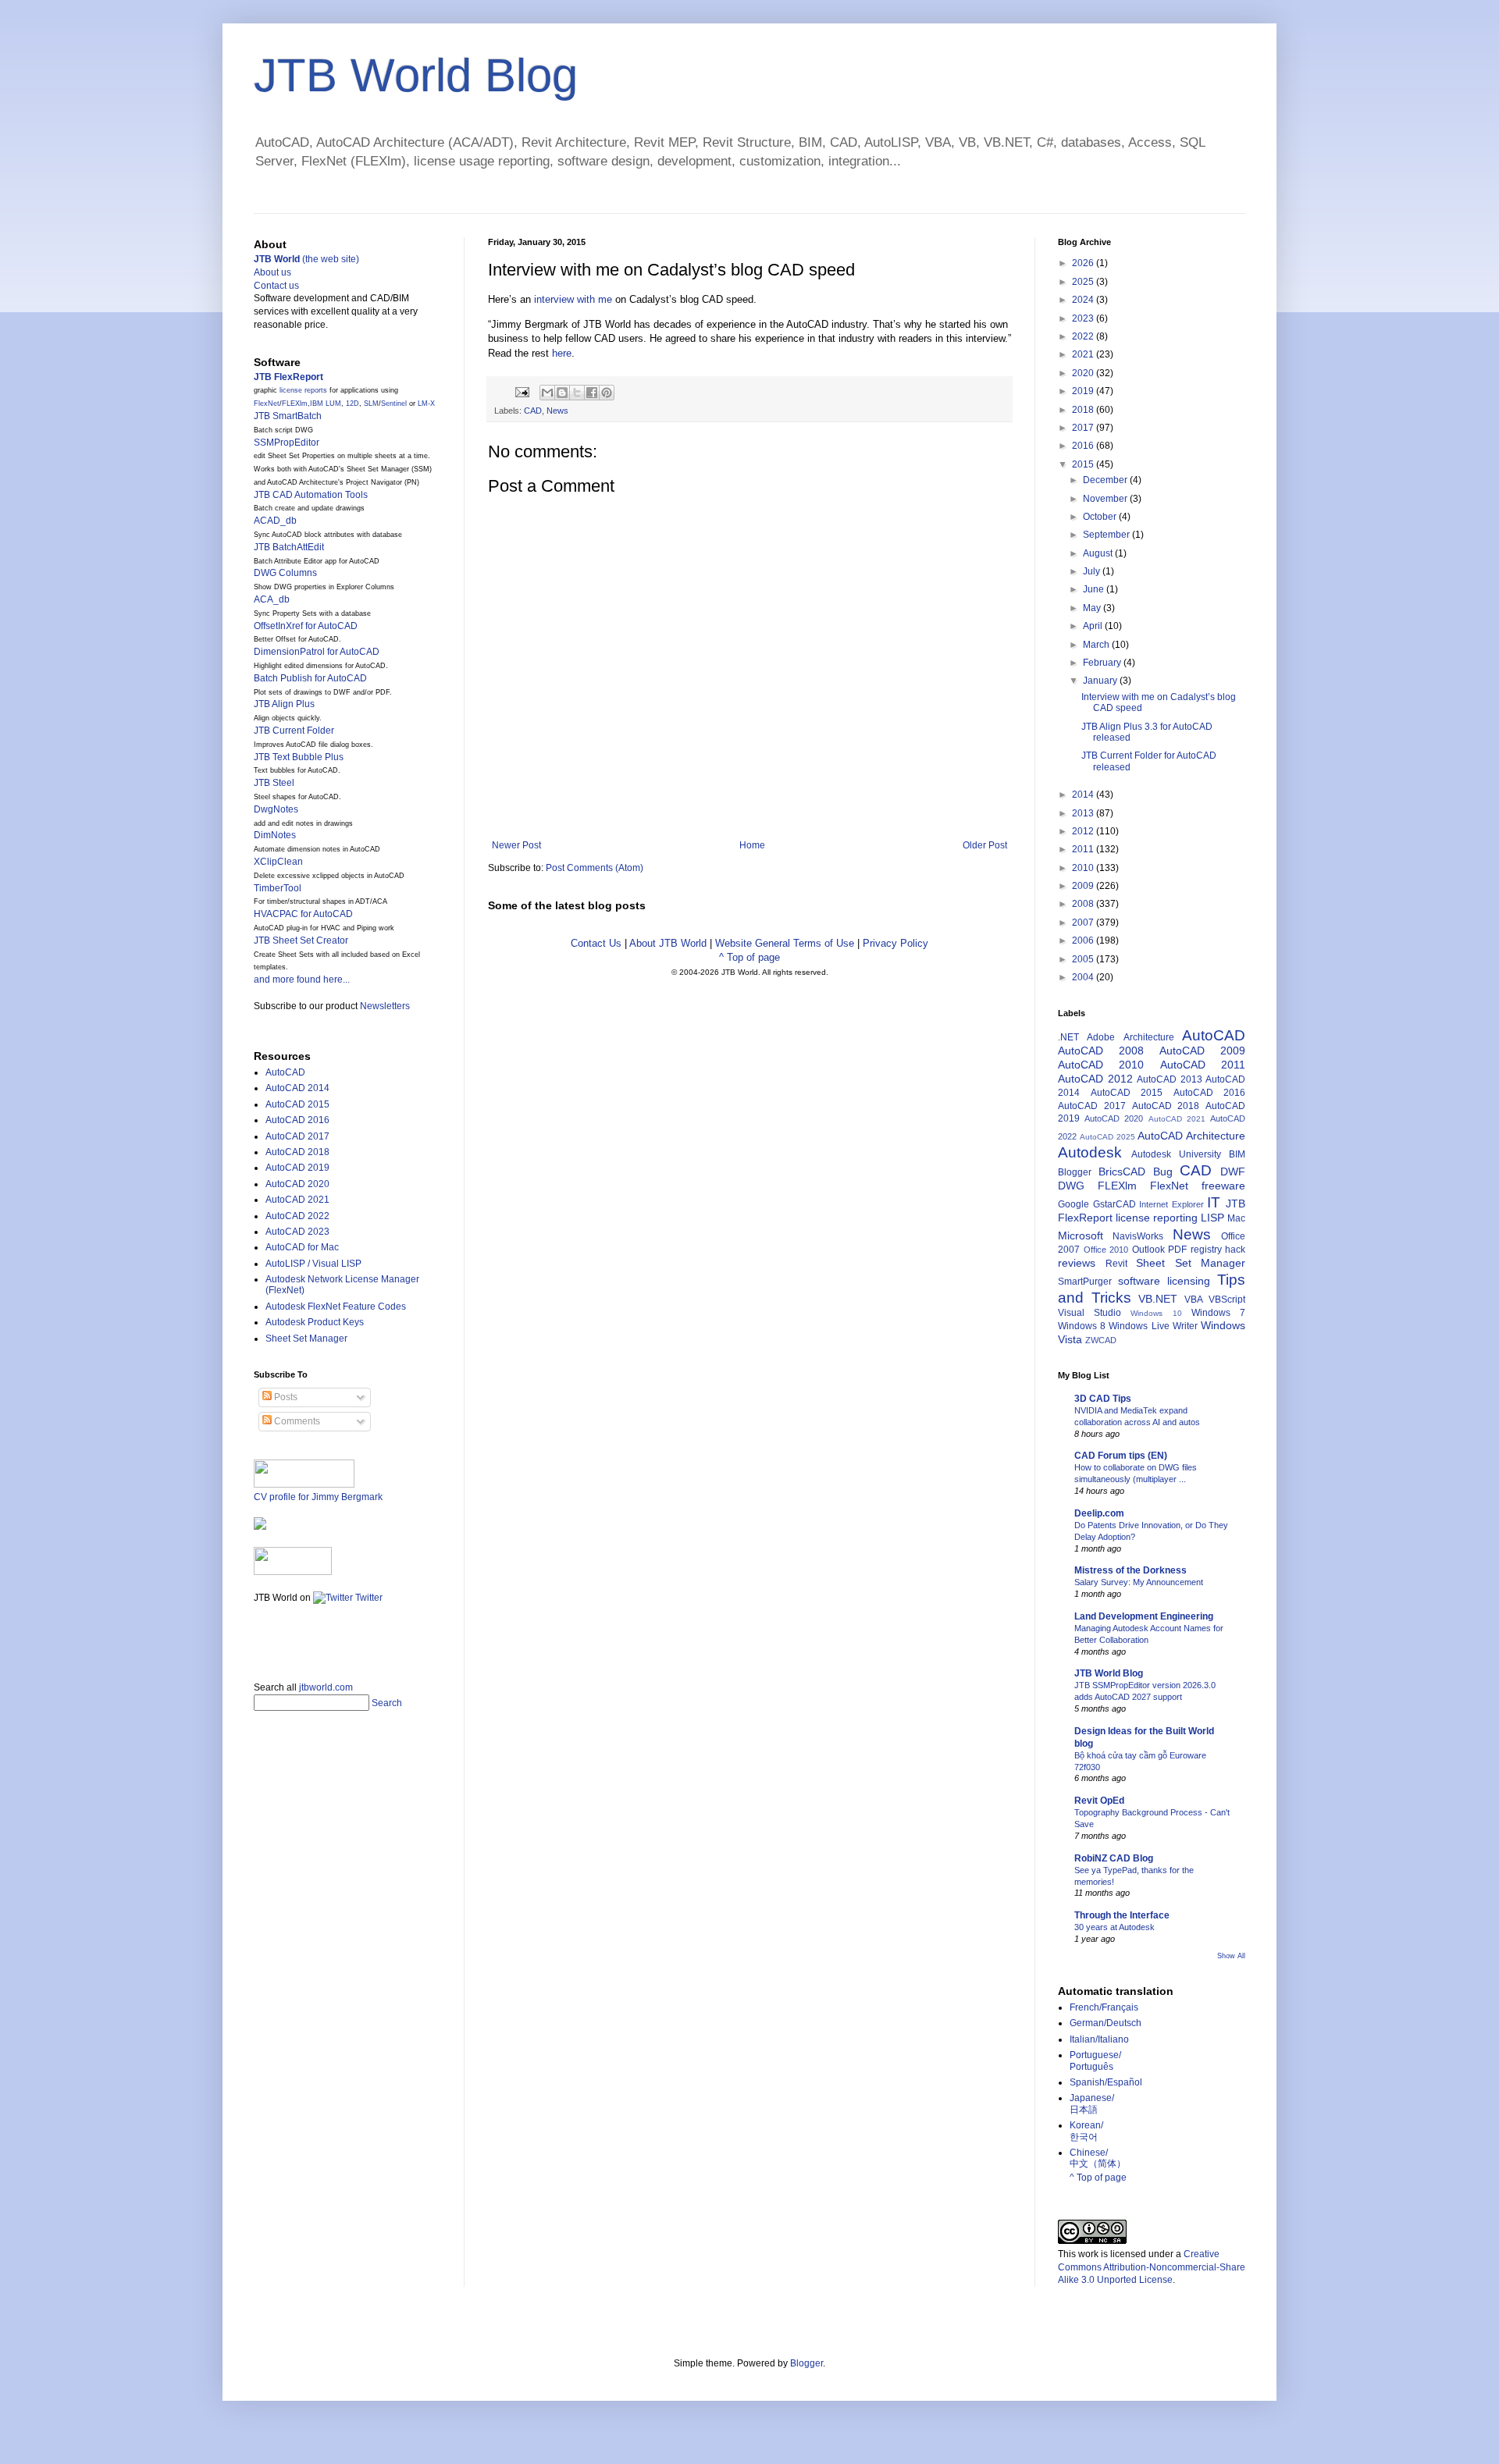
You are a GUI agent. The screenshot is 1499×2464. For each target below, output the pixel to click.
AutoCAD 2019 (297, 1168)
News (557, 411)
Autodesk (1090, 1152)
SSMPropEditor (287, 443)
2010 (1084, 868)
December (1106, 480)
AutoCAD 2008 (1101, 1051)
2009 (1084, 886)
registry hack (1218, 1250)
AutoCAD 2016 (297, 1120)
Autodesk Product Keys (315, 1322)
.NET (1068, 1037)
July (1093, 571)
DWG (1071, 1186)
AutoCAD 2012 (1095, 1079)
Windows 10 (1156, 1313)
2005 (1084, 959)
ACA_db (272, 599)
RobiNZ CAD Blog (1114, 1858)
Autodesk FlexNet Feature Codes (336, 1307)
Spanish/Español (1106, 2082)
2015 (1084, 464)
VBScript (1227, 1300)
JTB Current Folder (294, 731)
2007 (1084, 923)
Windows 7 (1218, 1313)
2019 (1084, 391)
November (1106, 499)
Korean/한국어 (1086, 2131)
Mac (1236, 1218)
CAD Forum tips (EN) (1121, 1456)
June (1095, 589)
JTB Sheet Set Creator (301, 940)
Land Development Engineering (1144, 1616)
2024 (1084, 300)
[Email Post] (522, 391)
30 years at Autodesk (1114, 1927)
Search (387, 1703)
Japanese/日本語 (1092, 2103)
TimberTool (278, 888)
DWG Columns (285, 573)
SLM (371, 404)
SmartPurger (1085, 1282)
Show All (1231, 1956)
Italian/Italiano (1099, 2039)
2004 (1084, 977)
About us (272, 272)
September (1107, 535)
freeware (1223, 1186)
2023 (1084, 318)
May (1093, 608)
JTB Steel (274, 783)
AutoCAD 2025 (1107, 1137)
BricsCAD (1122, 1172)
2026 (1084, 263)
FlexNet (267, 404)
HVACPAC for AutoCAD (303, 914)
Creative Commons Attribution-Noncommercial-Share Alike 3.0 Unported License (1152, 2267)
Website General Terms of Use (785, 943)
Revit (1116, 1264)
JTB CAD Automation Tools (311, 495)
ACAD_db (275, 521)
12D (352, 404)
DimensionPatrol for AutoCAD (317, 652)
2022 (1084, 336)
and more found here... (302, 980)
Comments (296, 1421)
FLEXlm (295, 404)
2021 (1084, 354)
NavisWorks (1138, 1236)
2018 (1084, 410)
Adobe (1101, 1037)
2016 (1084, 446)
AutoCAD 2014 (297, 1088)
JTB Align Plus (284, 704)
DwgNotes (276, 809)
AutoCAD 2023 (297, 1232)
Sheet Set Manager (306, 1339)
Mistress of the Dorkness (1130, 1570)
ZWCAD (1101, 1340)
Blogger (1075, 1172)
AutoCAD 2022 (297, 1216)
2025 (1084, 282)
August (1099, 553)
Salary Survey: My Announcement (1139, 1582)
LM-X (426, 404)
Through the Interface (1122, 1915)
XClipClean (278, 862)
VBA (1194, 1300)
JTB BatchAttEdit (289, 547)
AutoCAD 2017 (297, 1136)
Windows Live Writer (1153, 1326)
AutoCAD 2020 (297, 1184)
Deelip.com (1099, 1513)
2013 (1084, 813)
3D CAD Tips (1103, 1399)
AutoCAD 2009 (1202, 1051)
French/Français (1104, 2007)
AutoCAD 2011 (1203, 1065)
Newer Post (516, 845)
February (1103, 663)
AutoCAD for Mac (302, 1247)
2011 (1084, 849)
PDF (1177, 1250)
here (562, 353)
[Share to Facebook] (592, 393)
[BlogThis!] (562, 393)
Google (1074, 1204)
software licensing (1164, 1281)
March (1097, 645)
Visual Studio (1090, 1313)
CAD (533, 411)
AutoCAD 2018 (297, 1152)
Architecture (1149, 1037)
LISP (1212, 1218)
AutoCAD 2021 (297, 1200)
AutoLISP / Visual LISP (313, 1264)
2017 (1084, 428)
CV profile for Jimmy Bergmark (318, 1497)
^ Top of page (749, 957)
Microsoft (1081, 1236)
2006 (1084, 940)
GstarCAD (1114, 1204)
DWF (1233, 1172)
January (1101, 681)
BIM (1237, 1154)
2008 (1084, 904)
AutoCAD (285, 1072)
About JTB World (668, 943)
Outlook (1148, 1250)
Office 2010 (1106, 1250)
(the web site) (306, 259)
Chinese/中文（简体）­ (1098, 2158)
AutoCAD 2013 (1170, 1079)
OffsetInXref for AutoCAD (306, 626)
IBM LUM (326, 404)
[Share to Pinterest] (607, 393)
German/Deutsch (1106, 2023)
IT (1214, 1202)
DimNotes (275, 835)
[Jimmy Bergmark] (260, 1527)
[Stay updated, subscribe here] (260, 1637)
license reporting (1157, 1218)
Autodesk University (1176, 1154)
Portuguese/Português (1095, 2060)
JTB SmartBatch (288, 416)
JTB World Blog (416, 75)
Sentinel (394, 404)
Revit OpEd (1099, 1801)
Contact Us (596, 943)
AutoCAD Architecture (1191, 1136)
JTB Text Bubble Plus (299, 757)
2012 (1084, 831)
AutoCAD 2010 (1101, 1065)
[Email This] (547, 393)
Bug (1163, 1172)
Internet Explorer (1171, 1204)
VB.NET (1158, 1299)
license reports (303, 390)
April (1094, 626)
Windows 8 (1082, 1326)
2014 (1084, 795)
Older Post (985, 845)
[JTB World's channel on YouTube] (293, 1572)
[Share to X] (577, 393)
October (1101, 517)
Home (752, 845)
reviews (1077, 1263)
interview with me (573, 299)
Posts (285, 1397)
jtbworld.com (326, 1687)
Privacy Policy (895, 943)
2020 (1084, 373)
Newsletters (385, 1006)
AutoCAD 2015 (297, 1104)
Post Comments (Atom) (595, 868)
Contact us (276, 286)
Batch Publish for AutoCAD (310, 678)
